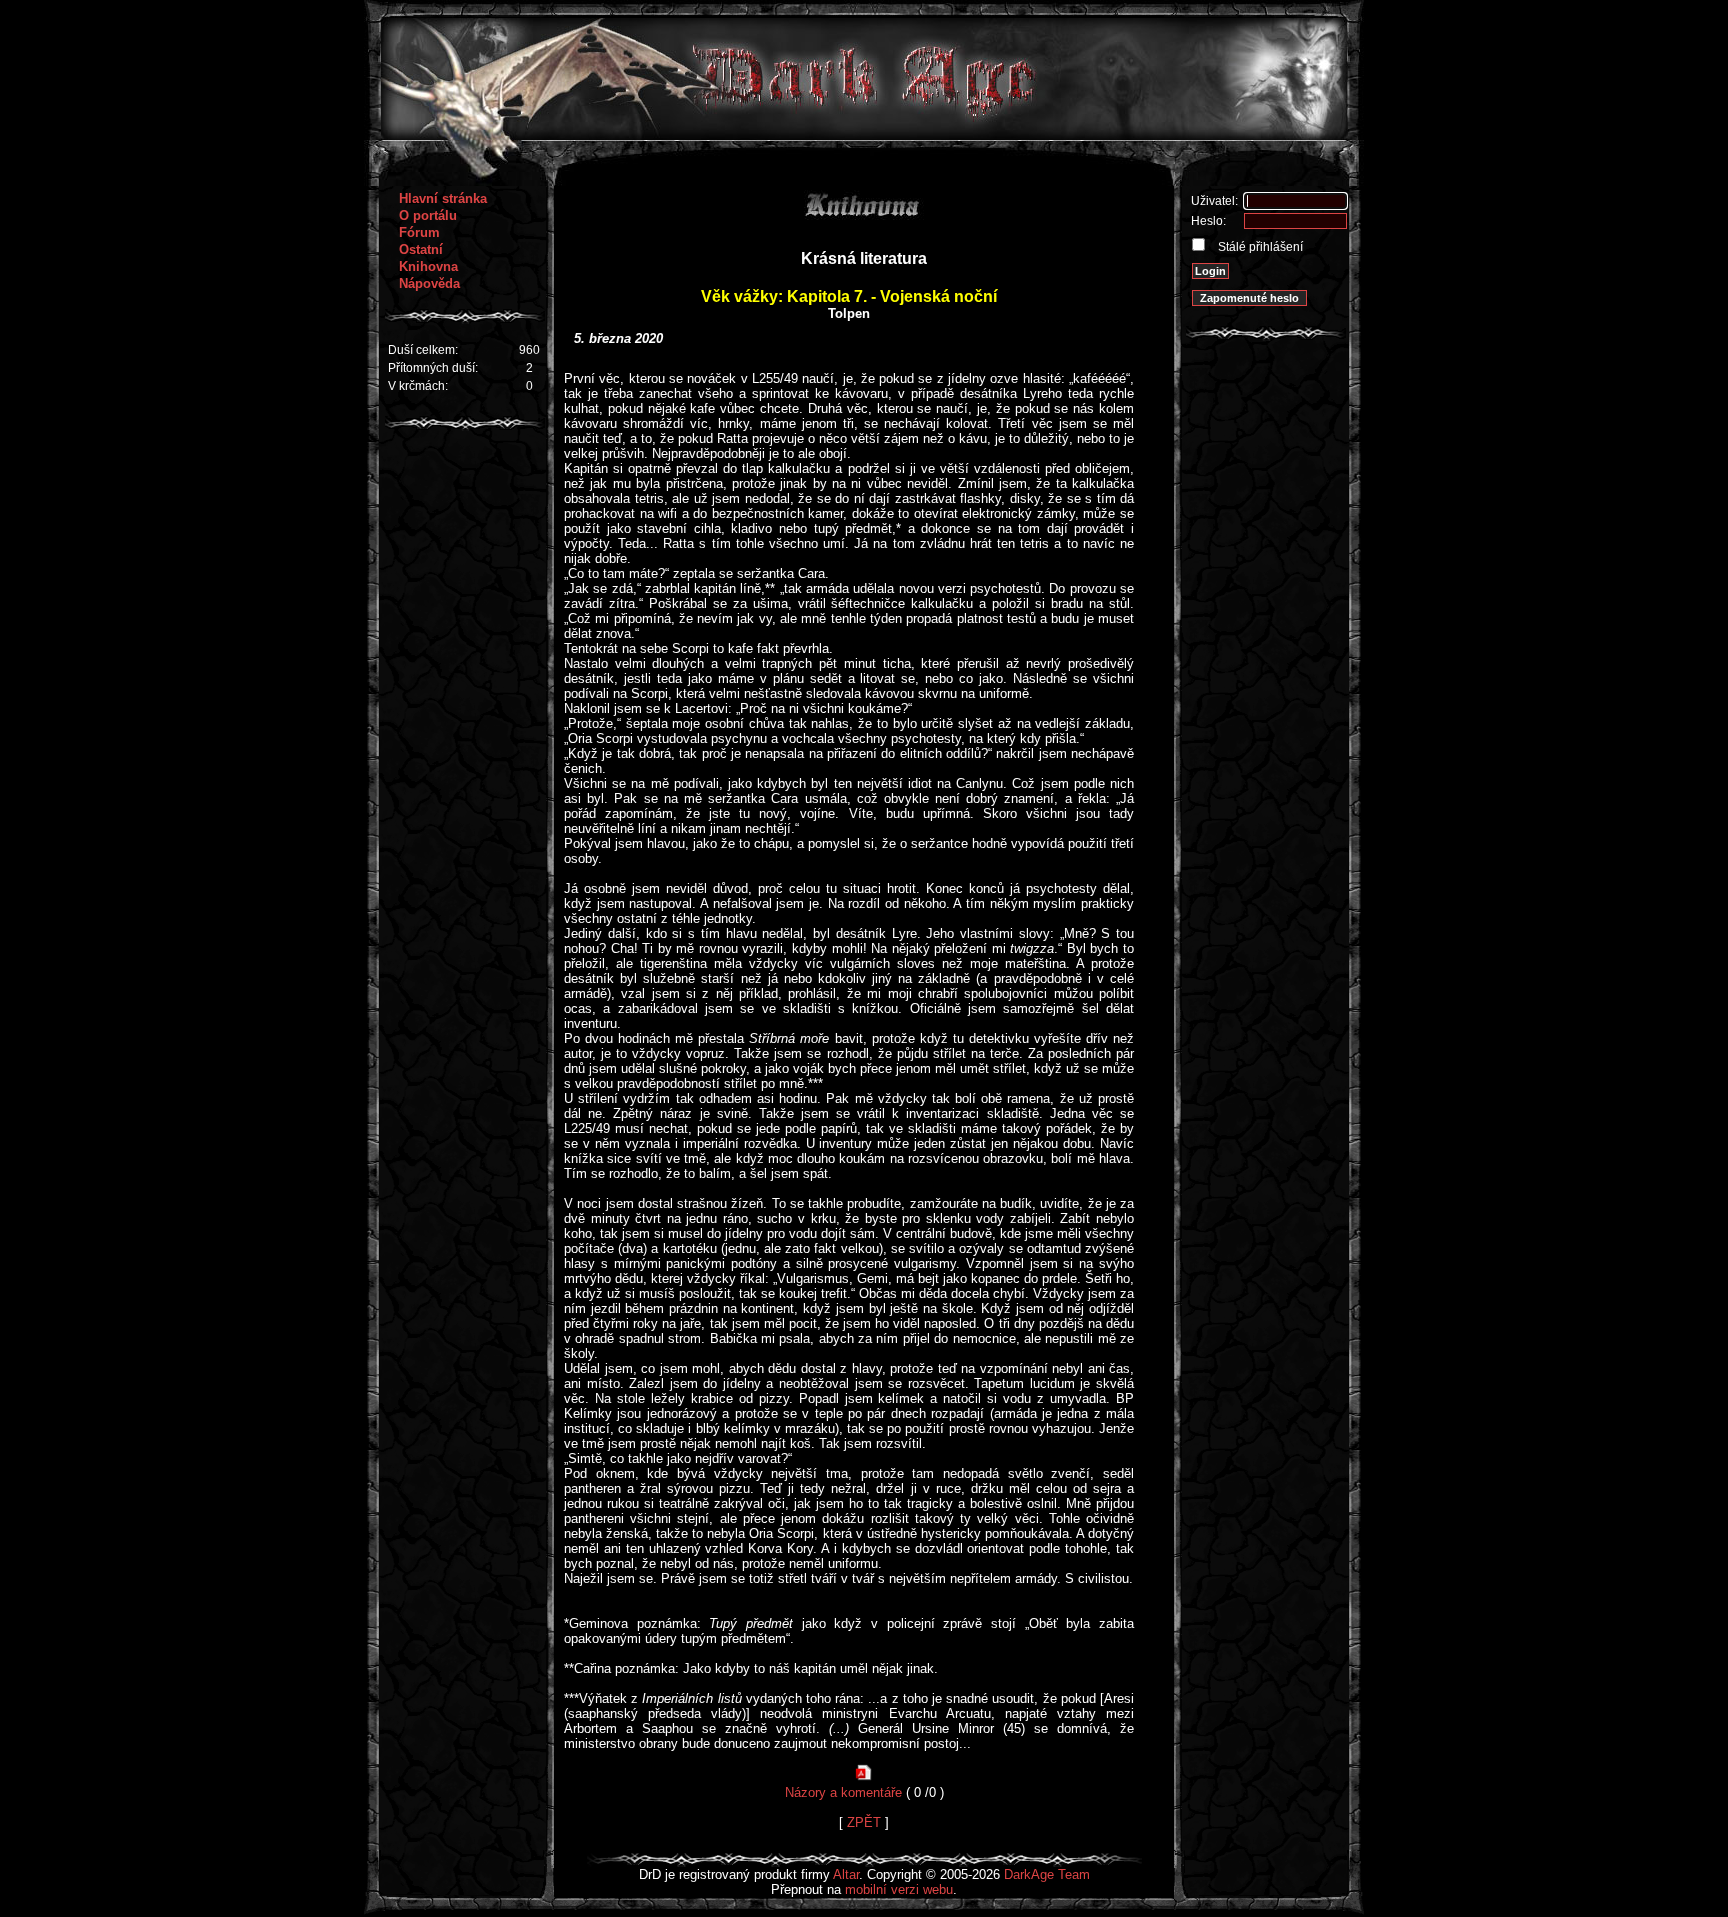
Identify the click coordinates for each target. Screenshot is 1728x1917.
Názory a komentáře (843, 1792)
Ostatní (421, 249)
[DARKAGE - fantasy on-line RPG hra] (864, 135)
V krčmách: (418, 386)
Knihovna (428, 266)
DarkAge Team (1047, 1874)
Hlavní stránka (443, 198)
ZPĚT (864, 1822)
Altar (846, 1874)
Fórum (419, 232)
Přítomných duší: (433, 368)
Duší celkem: (423, 350)
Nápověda (429, 283)
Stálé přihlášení (1259, 247)
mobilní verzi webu (899, 1889)
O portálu (428, 215)
